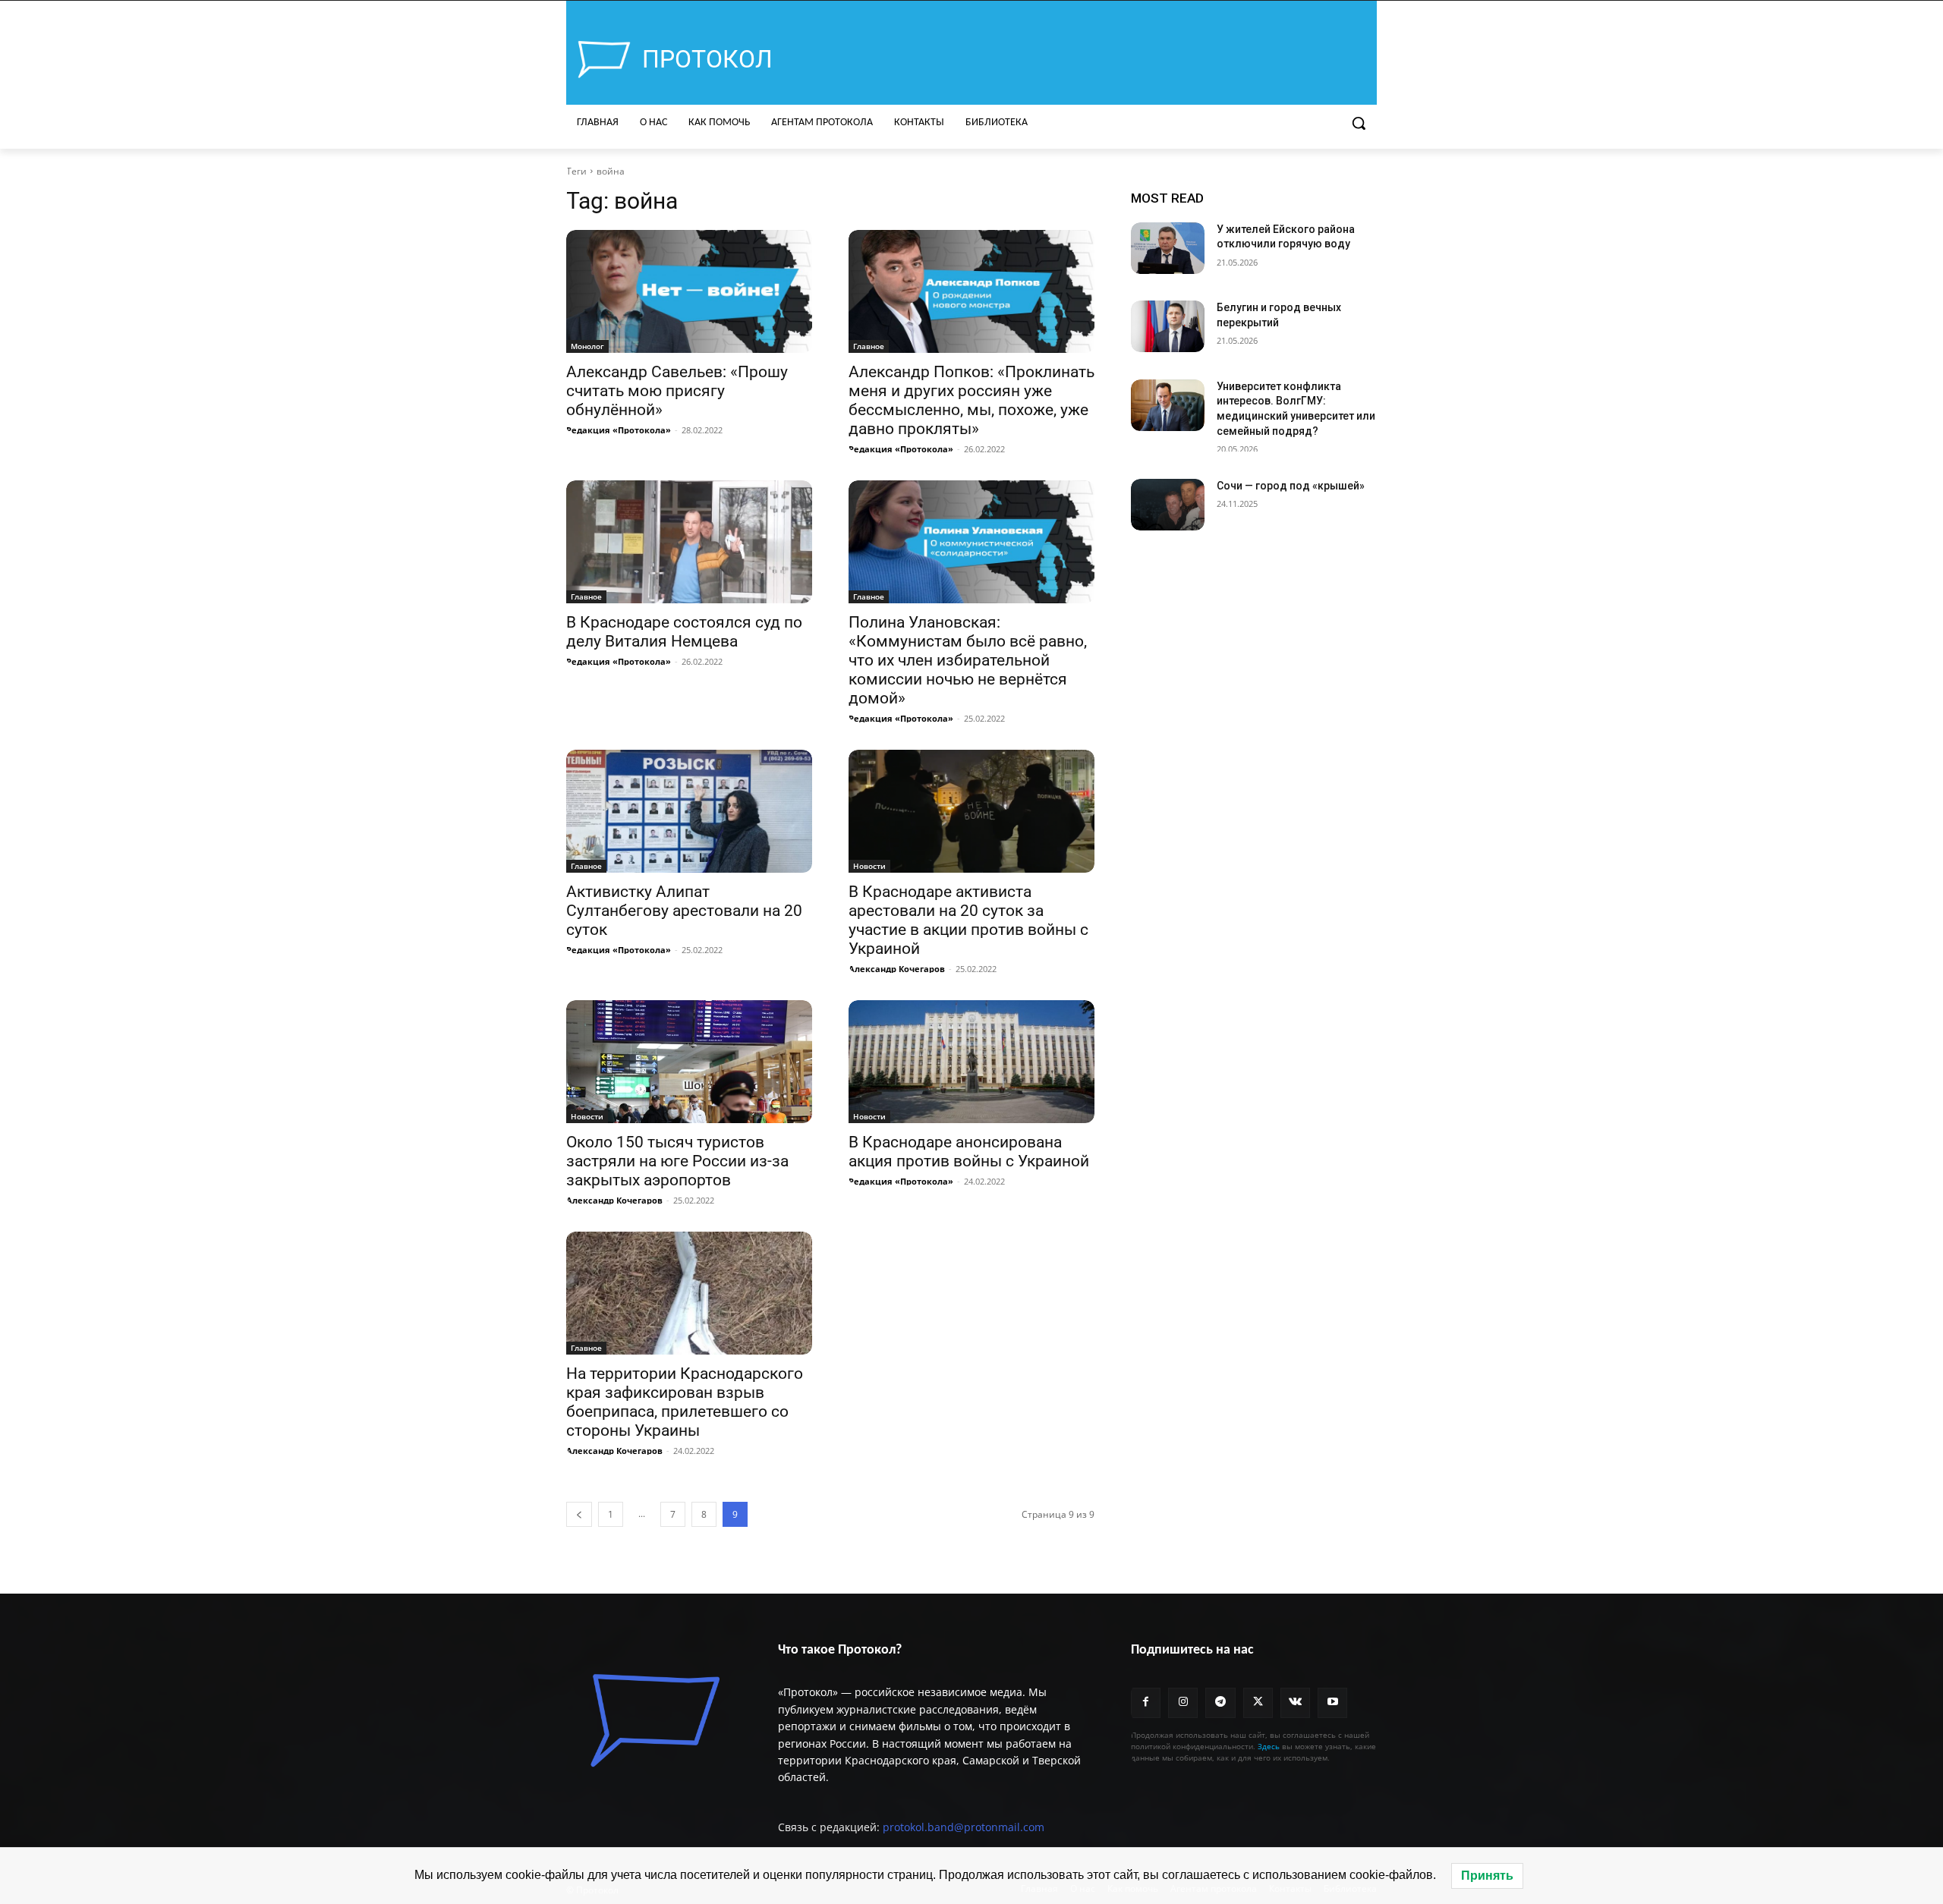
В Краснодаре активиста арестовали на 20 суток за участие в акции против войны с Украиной (968, 920)
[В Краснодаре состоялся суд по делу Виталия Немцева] (689, 542)
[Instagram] (1183, 1703)
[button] (1359, 123)
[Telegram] (1220, 1703)
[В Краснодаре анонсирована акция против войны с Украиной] (971, 1062)
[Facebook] (1146, 1703)
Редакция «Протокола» (619, 430)
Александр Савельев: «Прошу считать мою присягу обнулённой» (677, 391)
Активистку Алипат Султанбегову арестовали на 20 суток (684, 911)
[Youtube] (1332, 1703)
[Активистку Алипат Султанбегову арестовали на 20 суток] (689, 811)
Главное (869, 346)
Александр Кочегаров (897, 969)
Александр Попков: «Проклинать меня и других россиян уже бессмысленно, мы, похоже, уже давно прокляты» (971, 400)
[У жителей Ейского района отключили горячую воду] (1168, 248)
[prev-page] (579, 1514)
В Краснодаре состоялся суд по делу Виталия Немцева (684, 632)
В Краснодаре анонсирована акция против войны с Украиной (969, 1152)
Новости (869, 866)
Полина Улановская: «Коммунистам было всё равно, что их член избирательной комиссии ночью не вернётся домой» (968, 660)
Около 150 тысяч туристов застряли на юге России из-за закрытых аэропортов (677, 1161)
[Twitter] (1258, 1703)
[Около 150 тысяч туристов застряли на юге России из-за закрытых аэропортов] (689, 1062)
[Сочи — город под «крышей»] (1168, 505)
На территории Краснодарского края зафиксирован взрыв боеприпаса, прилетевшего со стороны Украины (685, 1402)
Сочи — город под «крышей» (1291, 486)
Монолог (587, 346)
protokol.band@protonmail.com (964, 1827)
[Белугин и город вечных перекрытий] (1168, 326)
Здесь (1269, 1746)
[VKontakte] (1295, 1703)
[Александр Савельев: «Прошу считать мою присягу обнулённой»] (689, 291)
